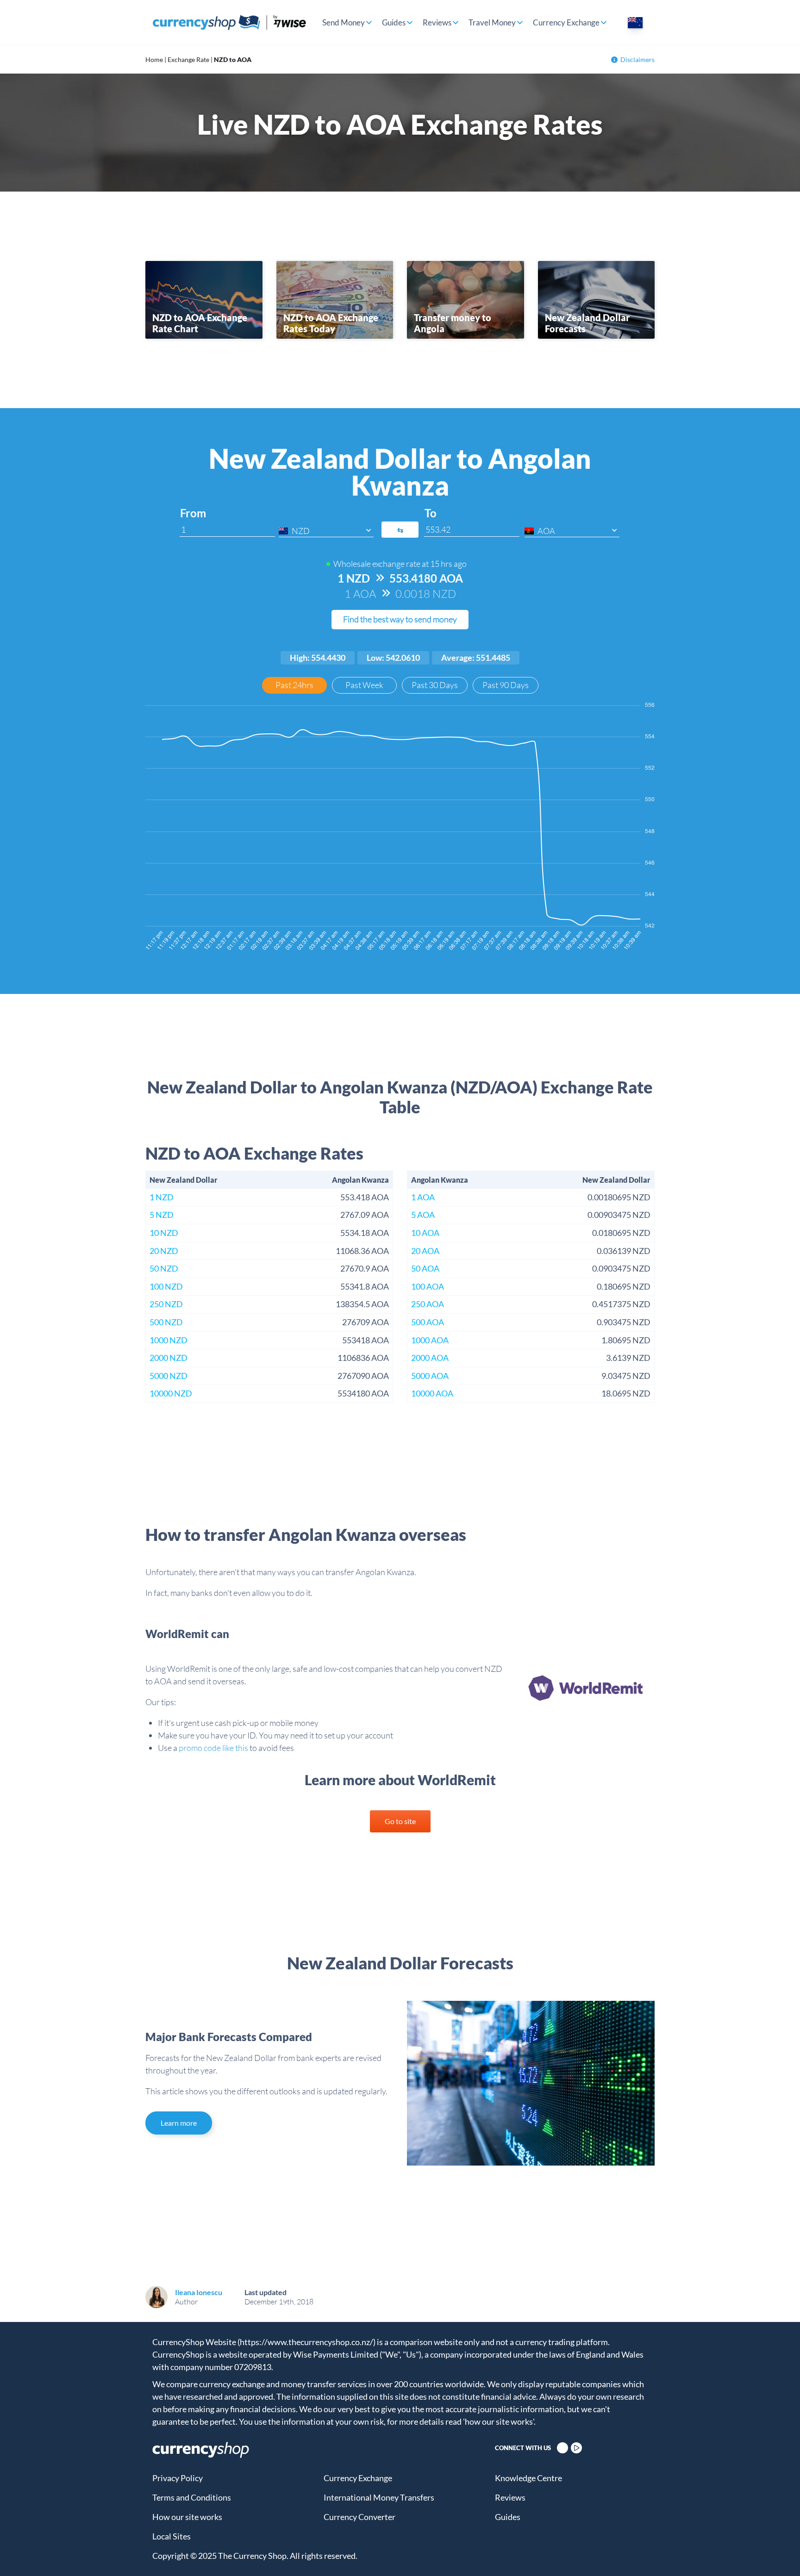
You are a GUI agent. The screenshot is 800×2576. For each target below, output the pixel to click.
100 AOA (428, 1286)
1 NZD (162, 1197)
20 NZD (164, 1251)
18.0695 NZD (626, 1393)
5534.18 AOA (365, 1233)
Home (154, 59)
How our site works (187, 2517)
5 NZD (162, 1215)
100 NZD (166, 1286)
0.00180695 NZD (619, 1197)
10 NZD (164, 1233)
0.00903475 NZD (619, 1215)
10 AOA (425, 1233)
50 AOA (425, 1268)
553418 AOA (366, 1340)
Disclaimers (637, 59)
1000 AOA (430, 1340)
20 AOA (425, 1251)
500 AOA (428, 1322)
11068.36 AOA (362, 1251)
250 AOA (428, 1304)
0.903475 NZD (624, 1322)
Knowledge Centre (528, 2478)
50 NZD (164, 1268)
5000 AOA (430, 1376)
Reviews (437, 22)
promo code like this (213, 1748)
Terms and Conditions (192, 2497)
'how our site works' (498, 2421)
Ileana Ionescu (199, 2292)
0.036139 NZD (624, 1251)
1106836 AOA (363, 1358)
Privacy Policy (178, 2478)
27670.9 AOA (365, 1268)
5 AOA (423, 1215)
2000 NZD (169, 1358)
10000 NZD (171, 1393)
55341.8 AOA (365, 1286)
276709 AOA (366, 1322)
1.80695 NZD (626, 1340)
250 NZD (166, 1304)
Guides (394, 22)
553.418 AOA (365, 1197)
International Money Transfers (379, 2497)
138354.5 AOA (362, 1304)
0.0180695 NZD (621, 1233)
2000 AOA (430, 1358)
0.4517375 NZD (621, 1304)
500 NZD (166, 1322)
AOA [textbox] (546, 531)
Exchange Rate (188, 59)
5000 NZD (169, 1376)
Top (777, 2553)
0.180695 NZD (624, 1286)
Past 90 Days (506, 685)
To (431, 513)
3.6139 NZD (628, 1358)
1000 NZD (169, 1340)
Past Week (364, 685)
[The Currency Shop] (229, 22)
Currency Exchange (566, 22)
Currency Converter (359, 2517)
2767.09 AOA (365, 1215)
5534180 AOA (363, 1393)
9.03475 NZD (626, 1376)
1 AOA (423, 1197)
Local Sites (172, 2536)
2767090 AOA (363, 1376)
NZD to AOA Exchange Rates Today (331, 323)
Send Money (344, 22)
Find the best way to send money (400, 619)
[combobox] (326, 531)
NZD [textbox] (301, 531)
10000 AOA (432, 1393)
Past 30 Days (435, 685)
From (193, 513)
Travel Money (492, 22)
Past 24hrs (294, 685)
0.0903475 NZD (621, 1268)
